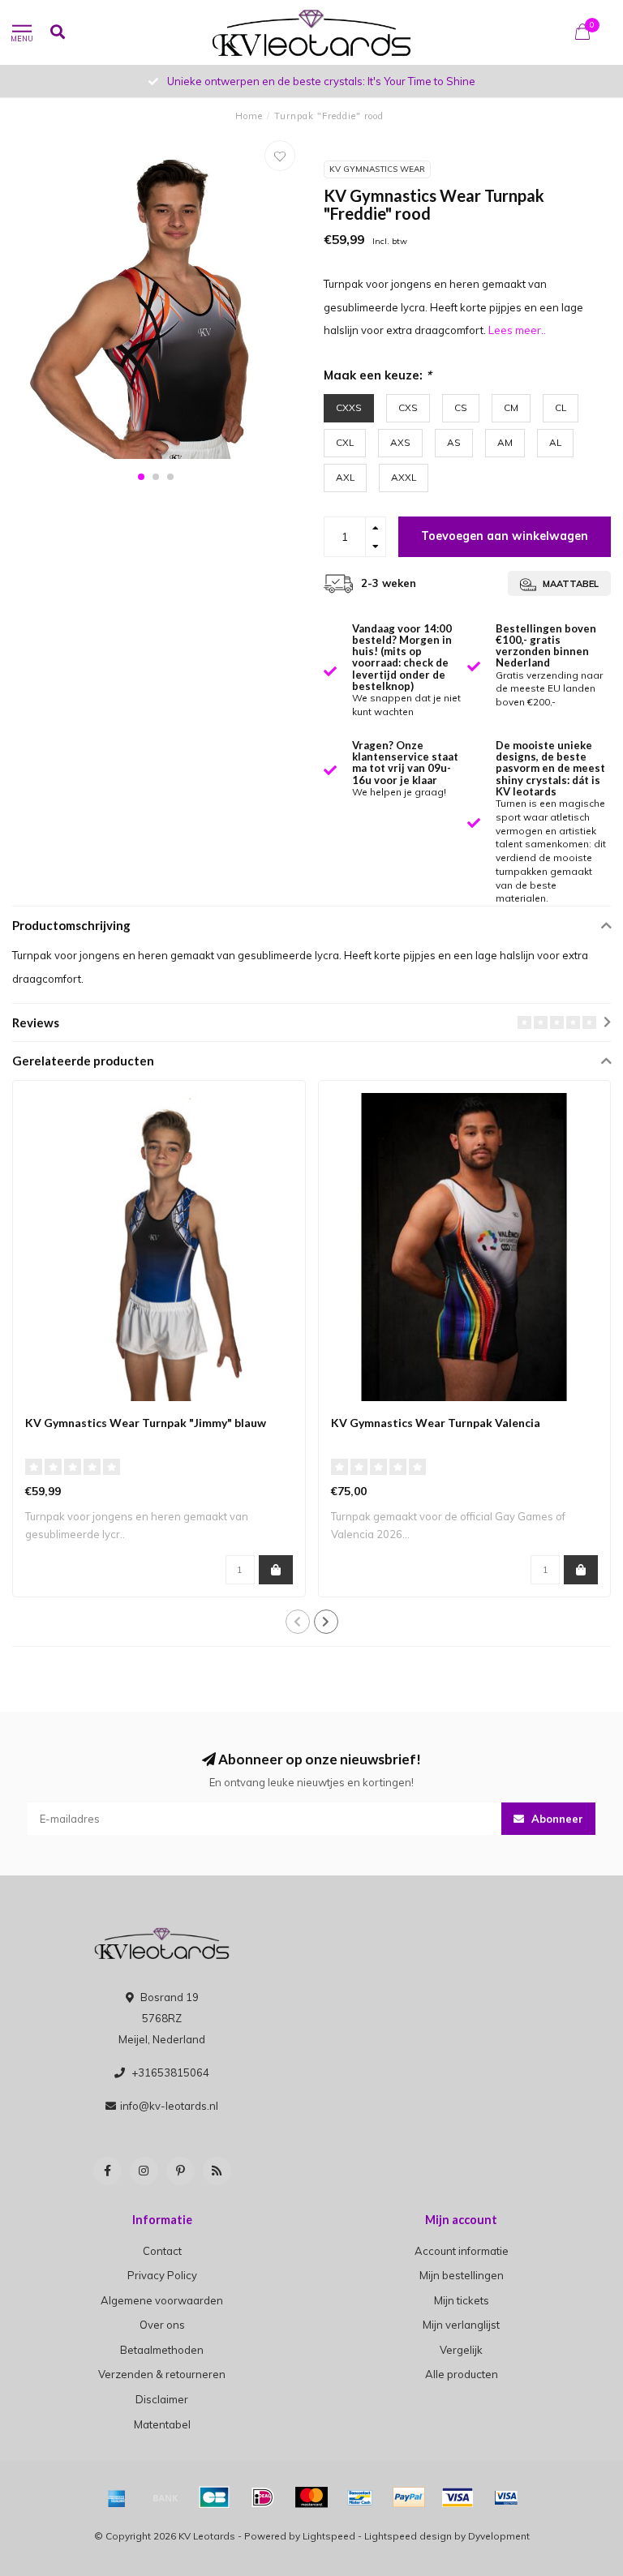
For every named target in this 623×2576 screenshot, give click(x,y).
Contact (162, 2251)
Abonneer (556, 1819)
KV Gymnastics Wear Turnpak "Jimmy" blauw (146, 1423)
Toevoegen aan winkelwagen (505, 536)
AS (454, 442)
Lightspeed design (408, 2536)
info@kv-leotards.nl (169, 2106)
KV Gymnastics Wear (377, 169)
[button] (141, 477)
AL (555, 442)
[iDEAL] (263, 2497)
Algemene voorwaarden (162, 2300)
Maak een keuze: (378, 375)
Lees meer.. (517, 330)
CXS (408, 407)
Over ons (162, 2325)
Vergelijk (461, 2350)
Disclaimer (162, 2399)
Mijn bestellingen (462, 2275)
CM (511, 407)
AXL (345, 477)
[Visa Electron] (506, 2497)
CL (561, 407)
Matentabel (162, 2424)
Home (249, 116)
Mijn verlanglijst (461, 2325)
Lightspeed (329, 2536)
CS (461, 407)
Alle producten (462, 2374)
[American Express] (117, 2497)
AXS (400, 442)
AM (505, 442)
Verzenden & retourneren (162, 2374)
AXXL (404, 477)
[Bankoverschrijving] (165, 2497)
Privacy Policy (162, 2275)
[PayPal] (409, 2497)
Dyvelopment (499, 2536)
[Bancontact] (360, 2497)
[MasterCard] (311, 2497)
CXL (345, 442)
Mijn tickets (462, 2300)
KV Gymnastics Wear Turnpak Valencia (436, 1423)
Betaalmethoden (162, 2350)
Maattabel (569, 584)
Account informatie (462, 2251)
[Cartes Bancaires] (214, 2497)
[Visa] (458, 2497)
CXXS (349, 407)
